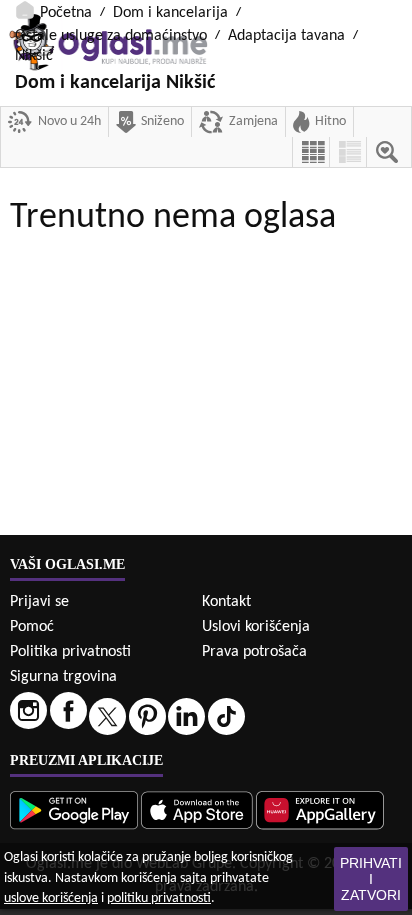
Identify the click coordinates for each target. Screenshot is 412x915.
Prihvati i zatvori (371, 879)
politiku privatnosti (159, 898)
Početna (66, 13)
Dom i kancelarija (170, 13)
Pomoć (32, 627)
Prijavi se (39, 602)
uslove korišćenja (51, 898)
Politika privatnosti (70, 652)
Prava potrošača (254, 652)
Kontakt (226, 602)
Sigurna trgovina (63, 677)
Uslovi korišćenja (256, 627)
